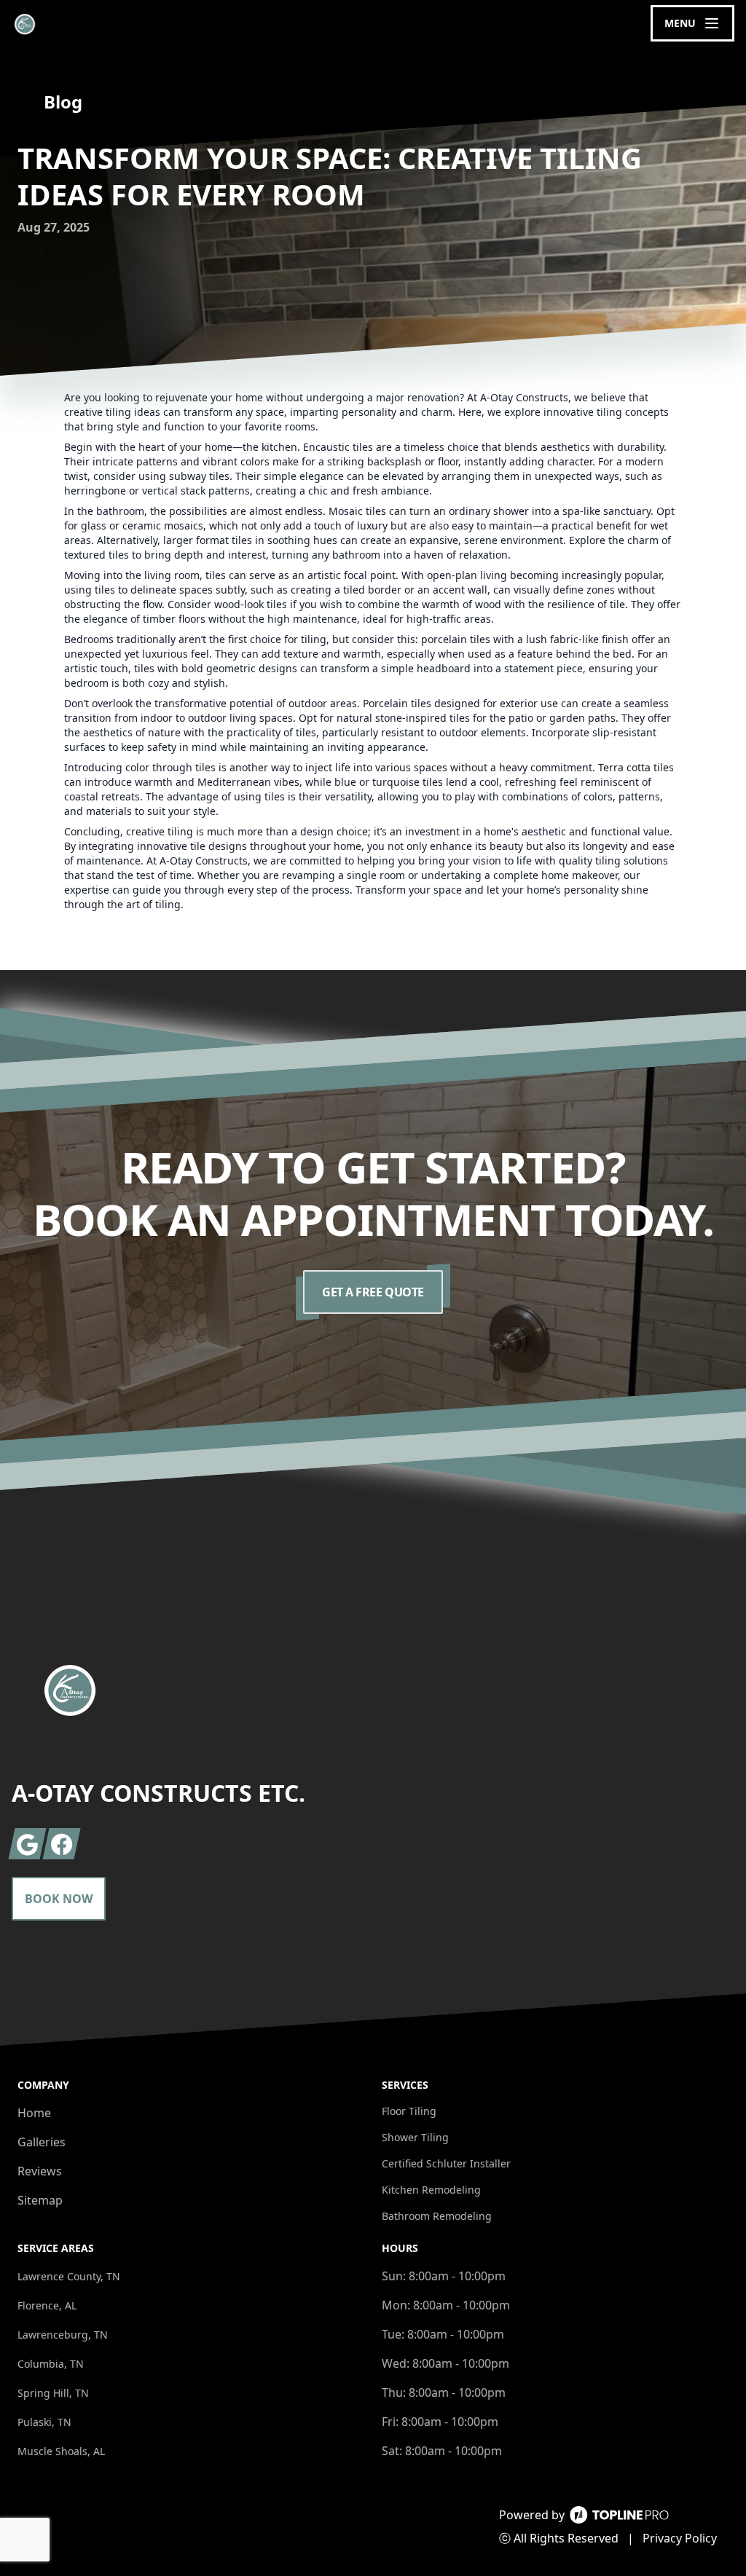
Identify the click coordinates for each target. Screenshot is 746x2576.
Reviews (40, 2171)
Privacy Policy (680, 2538)
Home (34, 2113)
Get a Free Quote (373, 1292)
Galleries (42, 2142)
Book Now (59, 1899)
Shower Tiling (415, 2137)
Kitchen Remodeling (431, 2190)
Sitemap (40, 2200)
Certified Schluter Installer (446, 2163)
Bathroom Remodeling (437, 2216)
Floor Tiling (409, 2111)
